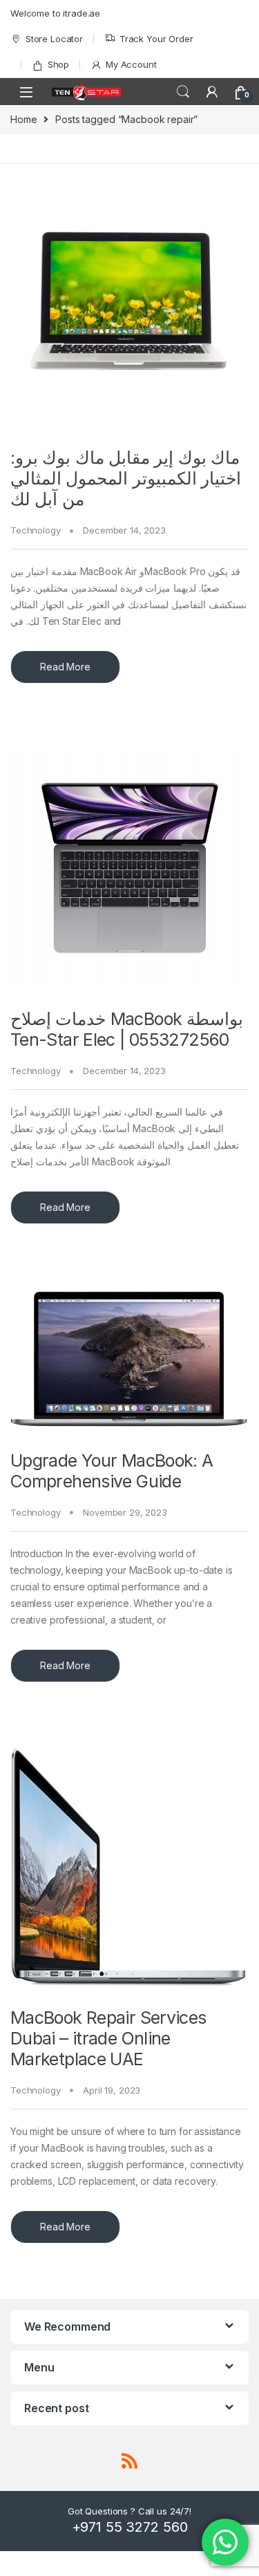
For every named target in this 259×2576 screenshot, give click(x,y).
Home (23, 119)
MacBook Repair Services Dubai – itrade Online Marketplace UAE (108, 2038)
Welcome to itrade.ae (55, 13)
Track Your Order (156, 39)
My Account (131, 64)
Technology (36, 530)
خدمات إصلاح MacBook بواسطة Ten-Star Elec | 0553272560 (127, 1029)
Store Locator (54, 39)
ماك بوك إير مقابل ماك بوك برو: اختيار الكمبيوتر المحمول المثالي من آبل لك (126, 478)
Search (183, 92)
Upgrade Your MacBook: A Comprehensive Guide (112, 1471)
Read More (65, 667)
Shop (58, 64)
